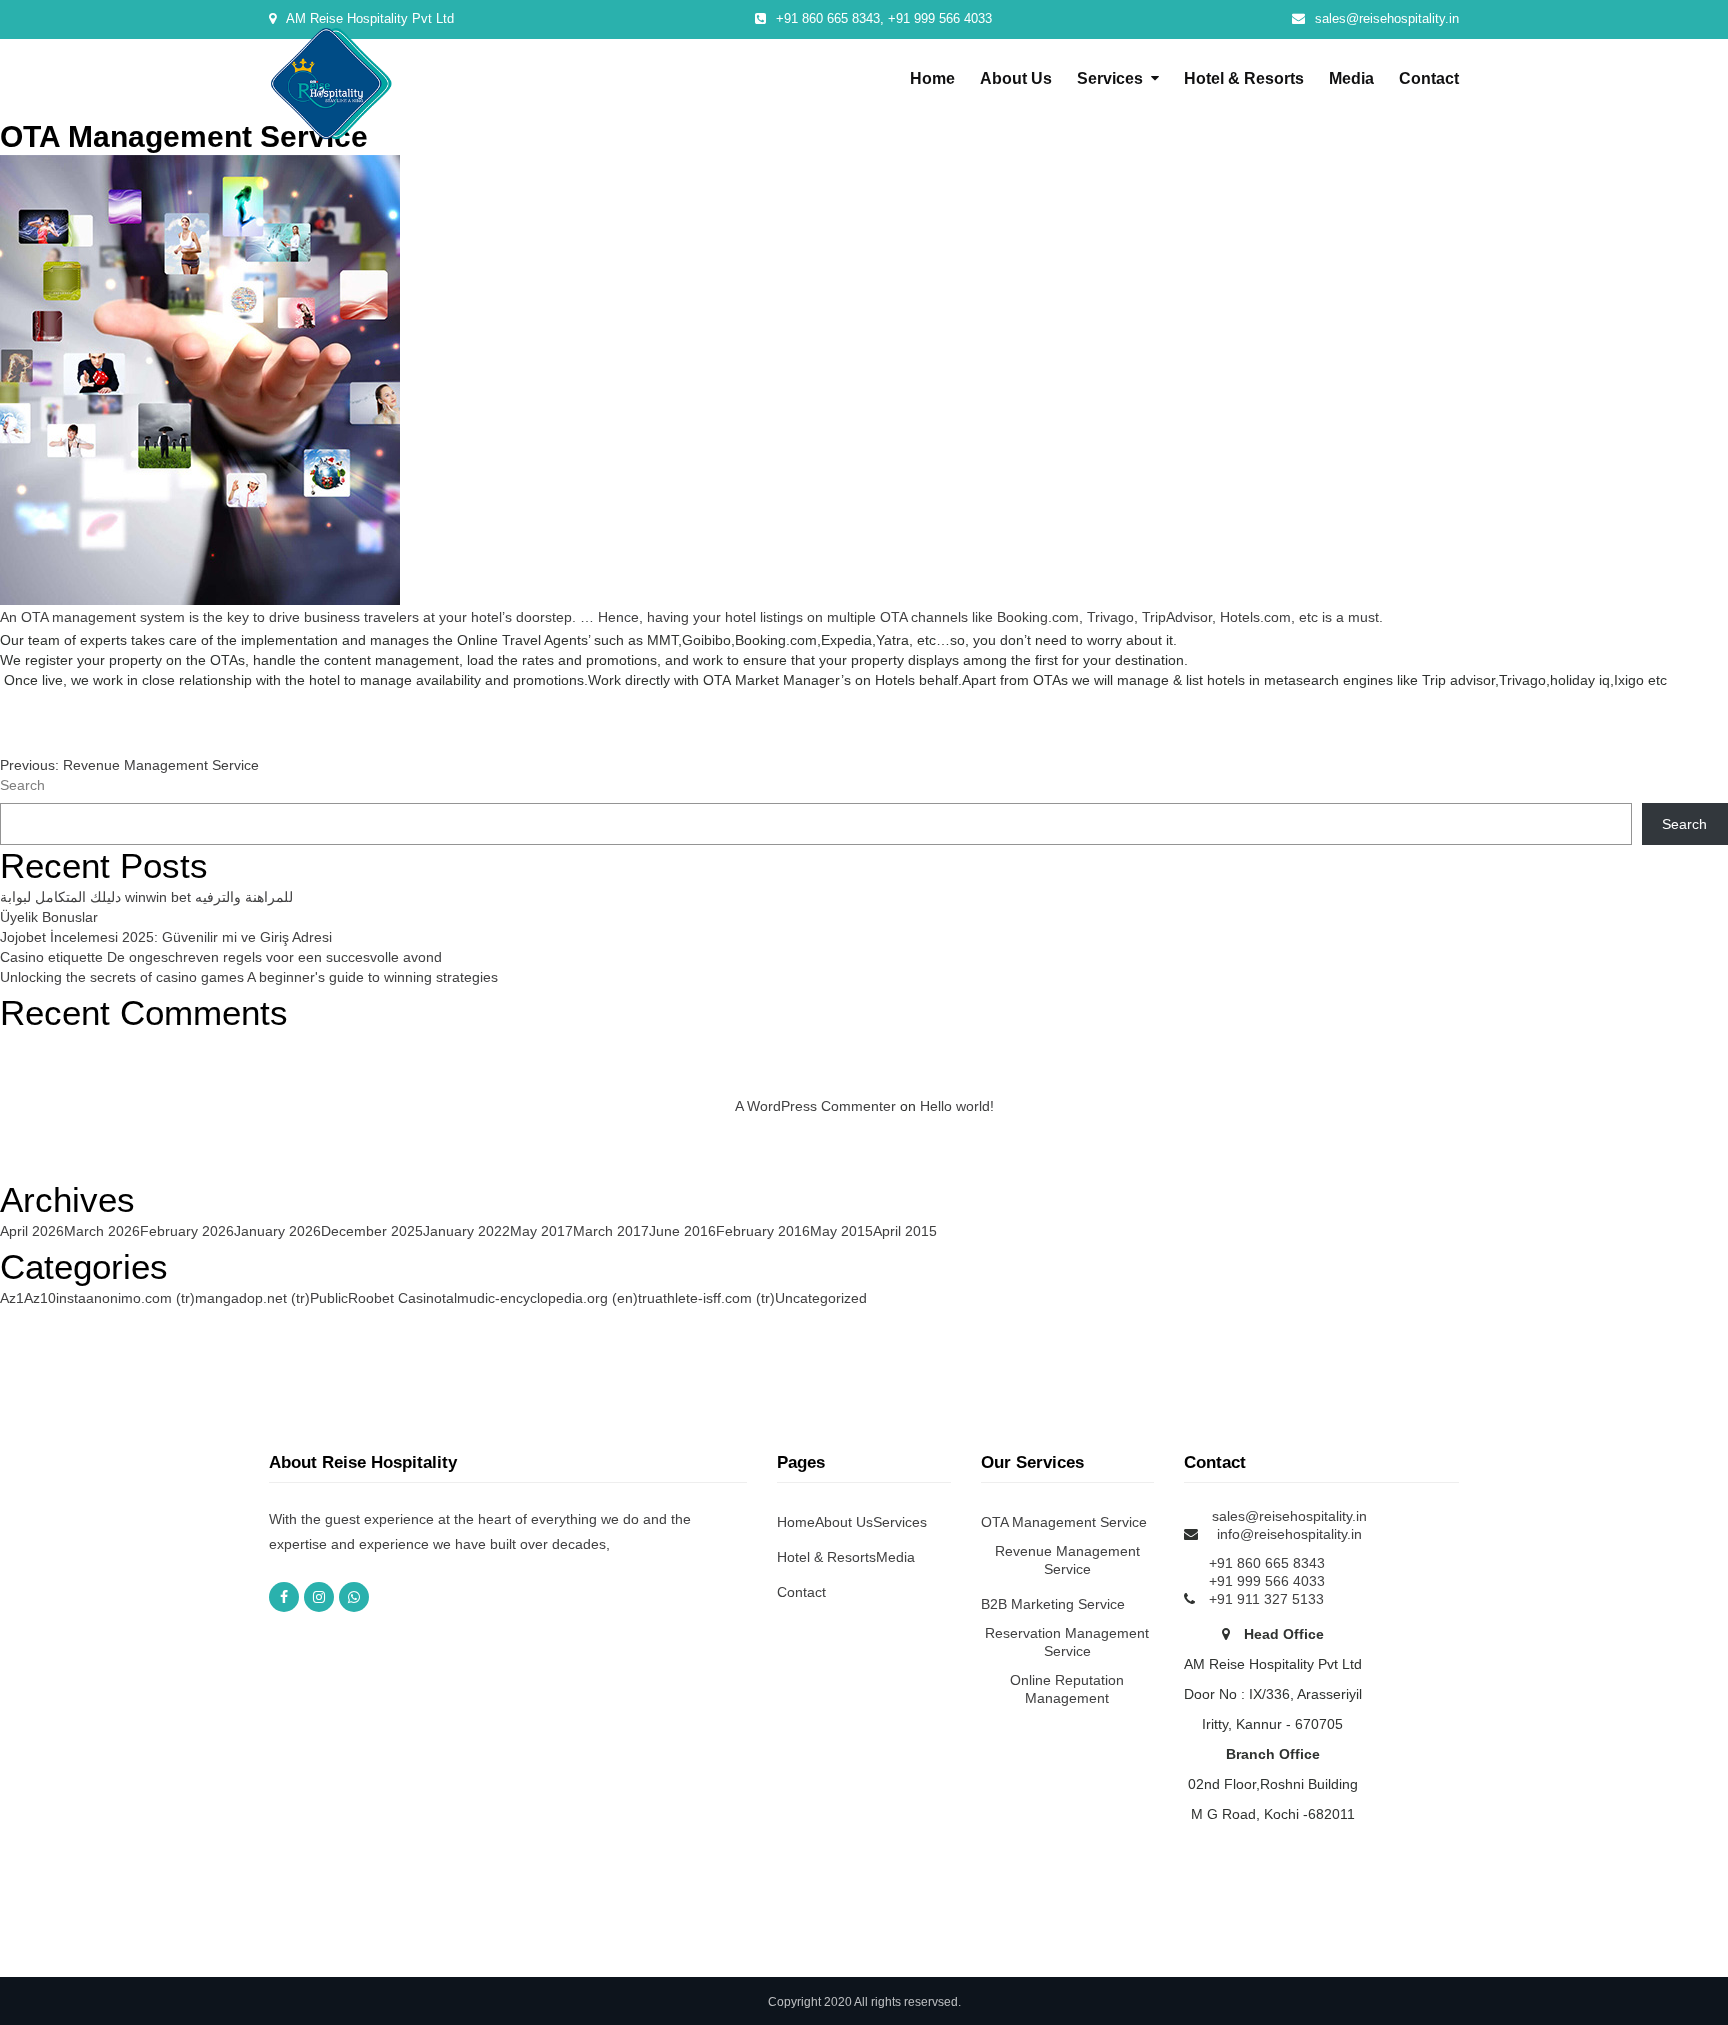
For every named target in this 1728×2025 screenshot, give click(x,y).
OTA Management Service (1064, 1522)
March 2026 (102, 1231)
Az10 (40, 1298)
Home (932, 78)
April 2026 (32, 1231)
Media (1351, 78)
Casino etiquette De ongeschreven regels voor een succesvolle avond (221, 957)
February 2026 (187, 1231)
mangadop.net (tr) (252, 1298)
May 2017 (541, 1231)
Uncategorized (821, 1298)
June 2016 (682, 1231)
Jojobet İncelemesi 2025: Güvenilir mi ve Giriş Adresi (166, 937)
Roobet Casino (395, 1298)
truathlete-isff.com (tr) (706, 1298)
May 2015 (841, 1231)
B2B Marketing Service (1053, 1604)
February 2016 (763, 1231)
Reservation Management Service (1067, 1642)
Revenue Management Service (1067, 1560)
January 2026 (277, 1231)
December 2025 (372, 1231)
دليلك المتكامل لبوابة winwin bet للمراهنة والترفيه (146, 897)
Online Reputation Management (1067, 1689)
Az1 (12, 1298)
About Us (1016, 78)
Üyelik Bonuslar (49, 917)
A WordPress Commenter (815, 1106)
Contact (1429, 78)
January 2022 (466, 1231)
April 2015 (905, 1231)
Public (329, 1298)
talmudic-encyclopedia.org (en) (540, 1298)
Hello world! (957, 1106)
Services (1110, 78)
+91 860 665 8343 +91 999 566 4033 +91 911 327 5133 (1267, 1581)
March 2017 (611, 1231)
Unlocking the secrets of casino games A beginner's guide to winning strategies (249, 977)
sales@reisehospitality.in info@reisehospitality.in (1289, 1525)
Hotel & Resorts (1244, 78)
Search (22, 785)
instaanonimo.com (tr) (125, 1298)
